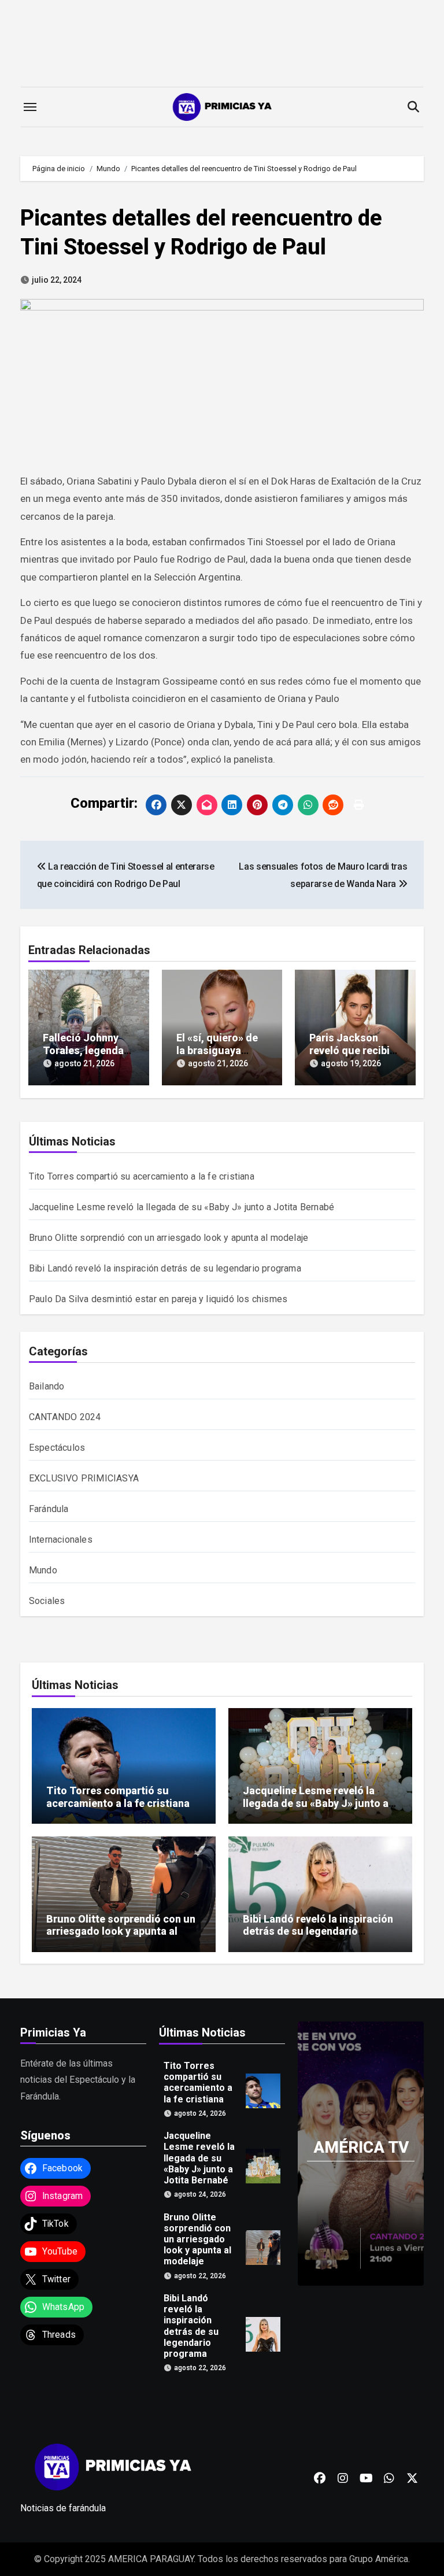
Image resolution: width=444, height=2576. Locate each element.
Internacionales (61, 1540)
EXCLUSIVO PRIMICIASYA (84, 1478)
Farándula (49, 1509)
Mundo (43, 1570)
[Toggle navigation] (30, 107)
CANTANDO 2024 (65, 1417)
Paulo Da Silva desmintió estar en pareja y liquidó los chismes (158, 1299)
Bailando (47, 1386)
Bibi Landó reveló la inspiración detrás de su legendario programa (165, 1268)
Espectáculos (57, 1448)
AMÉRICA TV (361, 2147)
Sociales (47, 1601)
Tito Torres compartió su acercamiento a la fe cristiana (142, 1176)
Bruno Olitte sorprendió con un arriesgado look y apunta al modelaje (169, 1238)
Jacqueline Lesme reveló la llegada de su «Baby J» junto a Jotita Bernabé (182, 1207)
